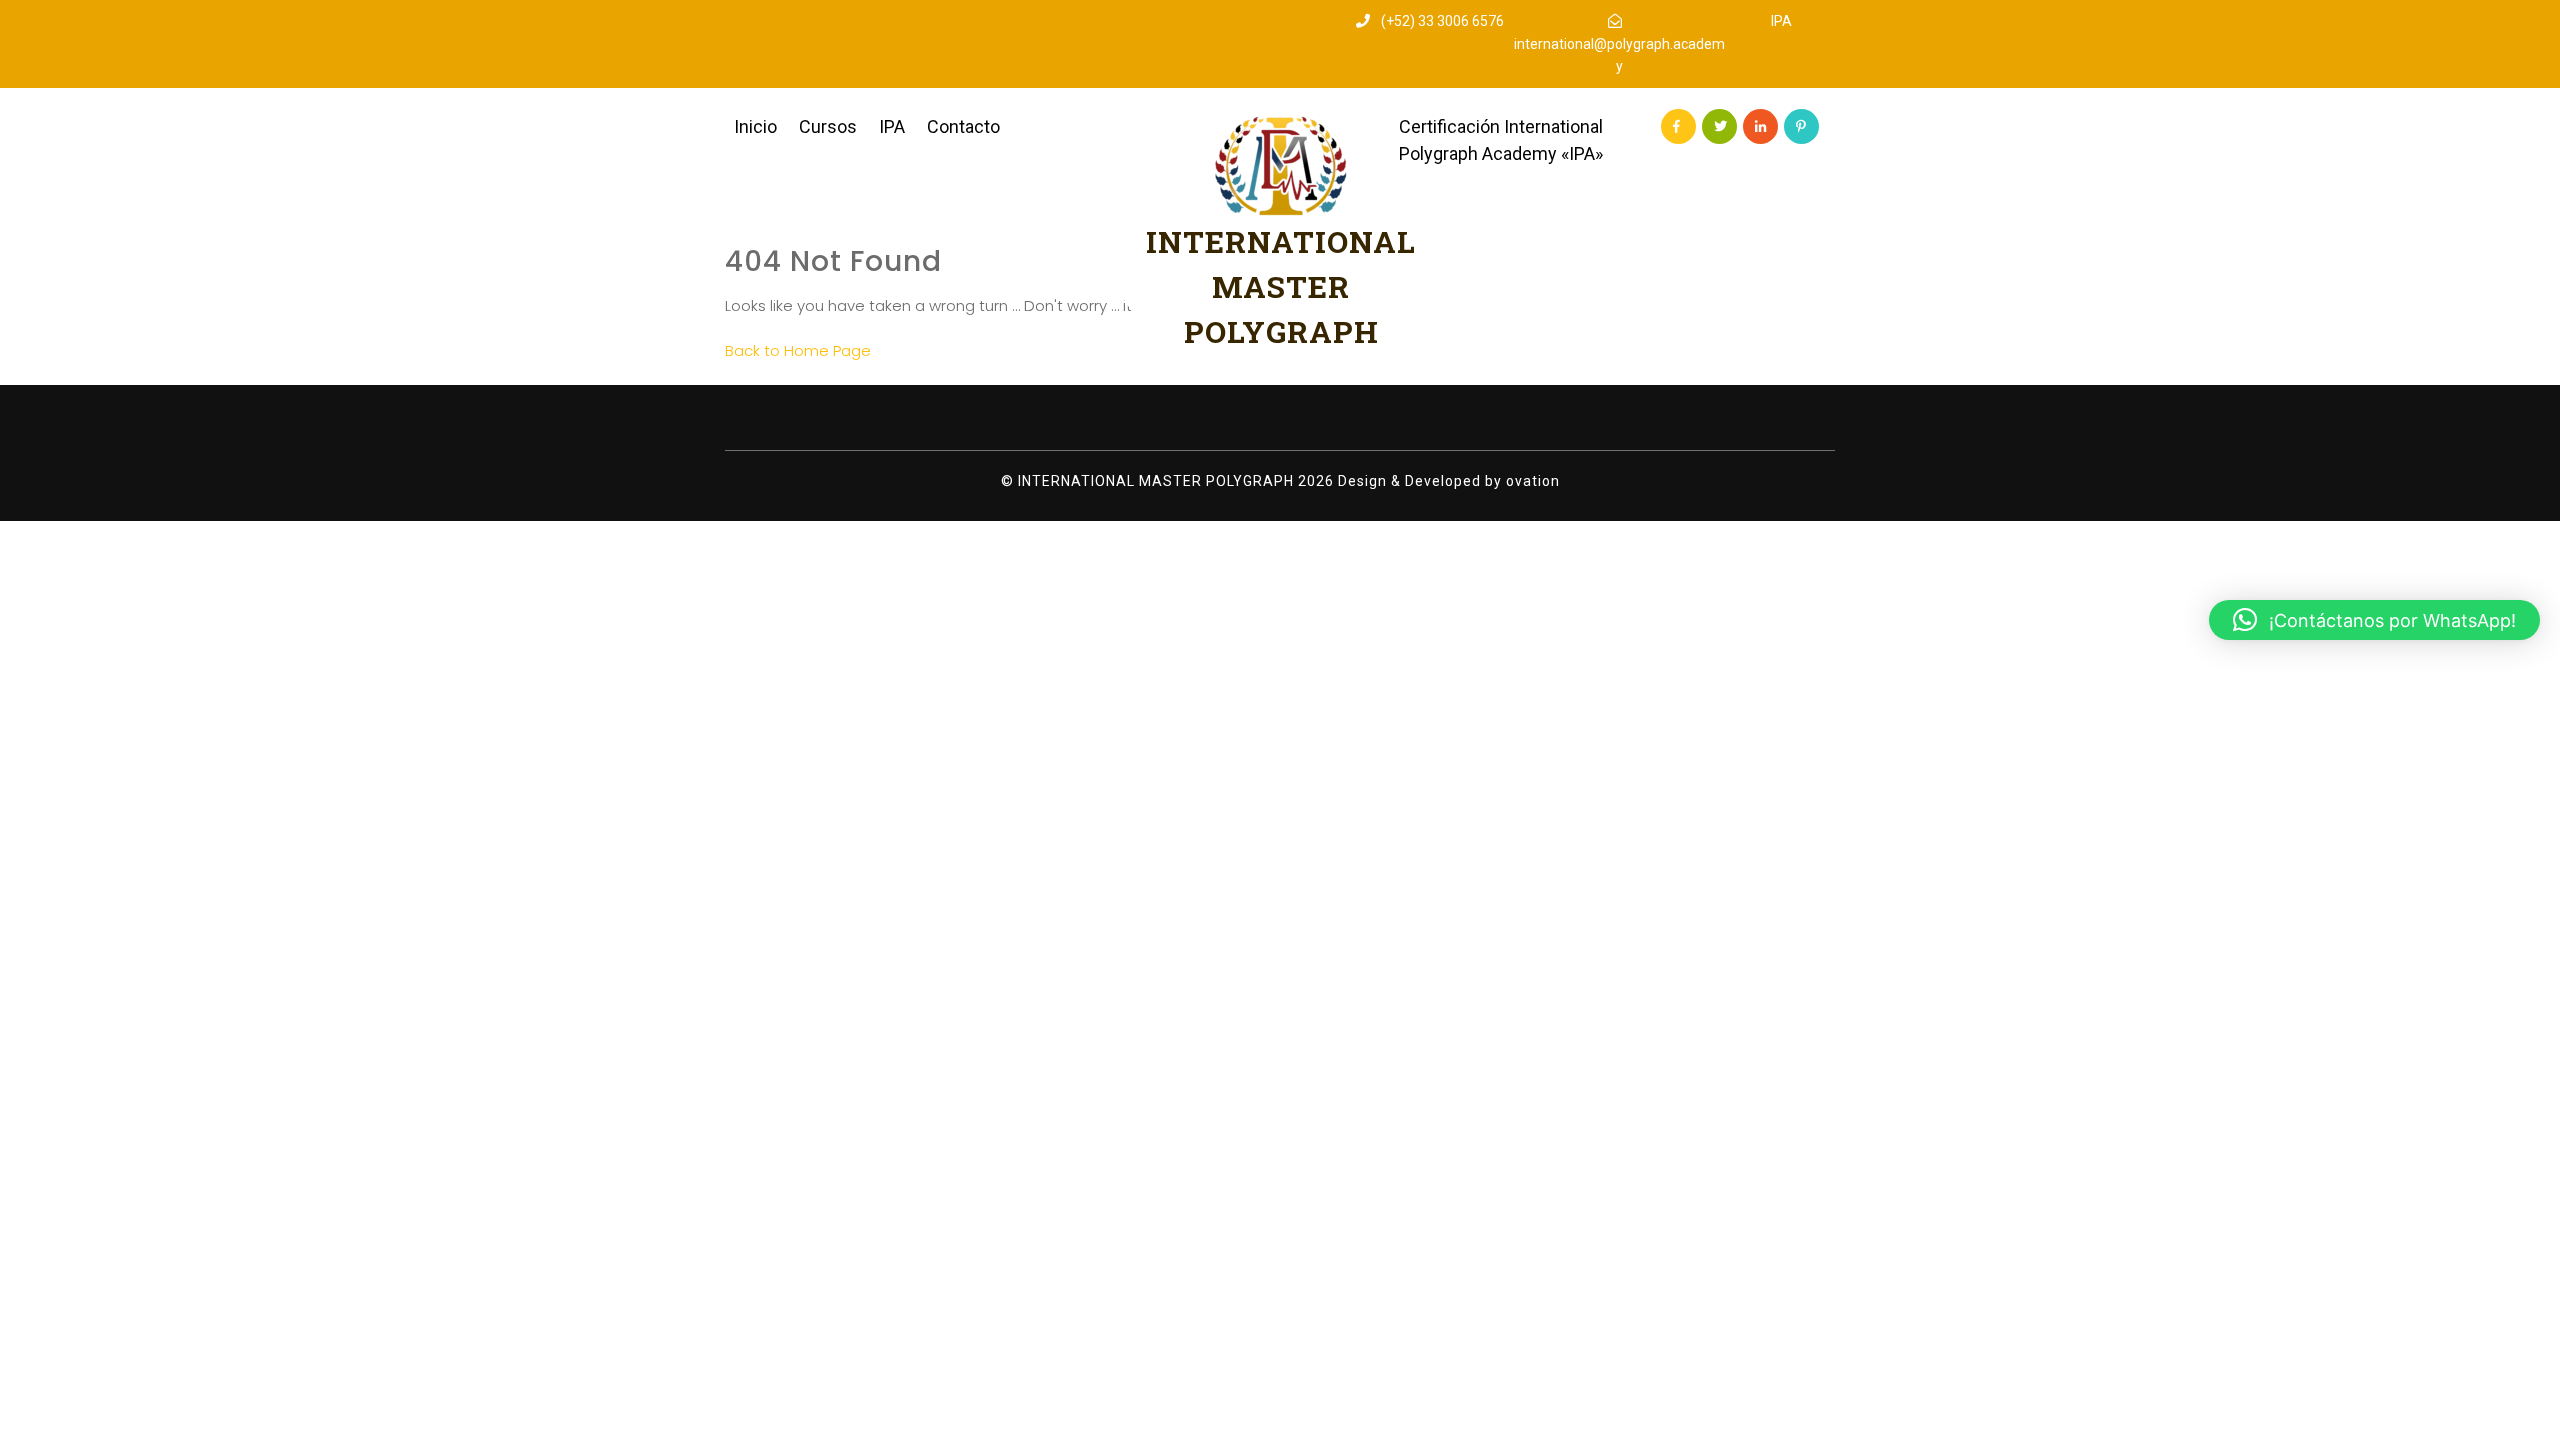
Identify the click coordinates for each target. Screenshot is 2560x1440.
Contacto (963, 126)
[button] (2374, 620)
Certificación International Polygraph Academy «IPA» (1501, 140)
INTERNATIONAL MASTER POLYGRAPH (1281, 286)
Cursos (828, 126)
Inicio (755, 126)
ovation (1531, 481)
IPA (1781, 21)
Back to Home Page (798, 350)
